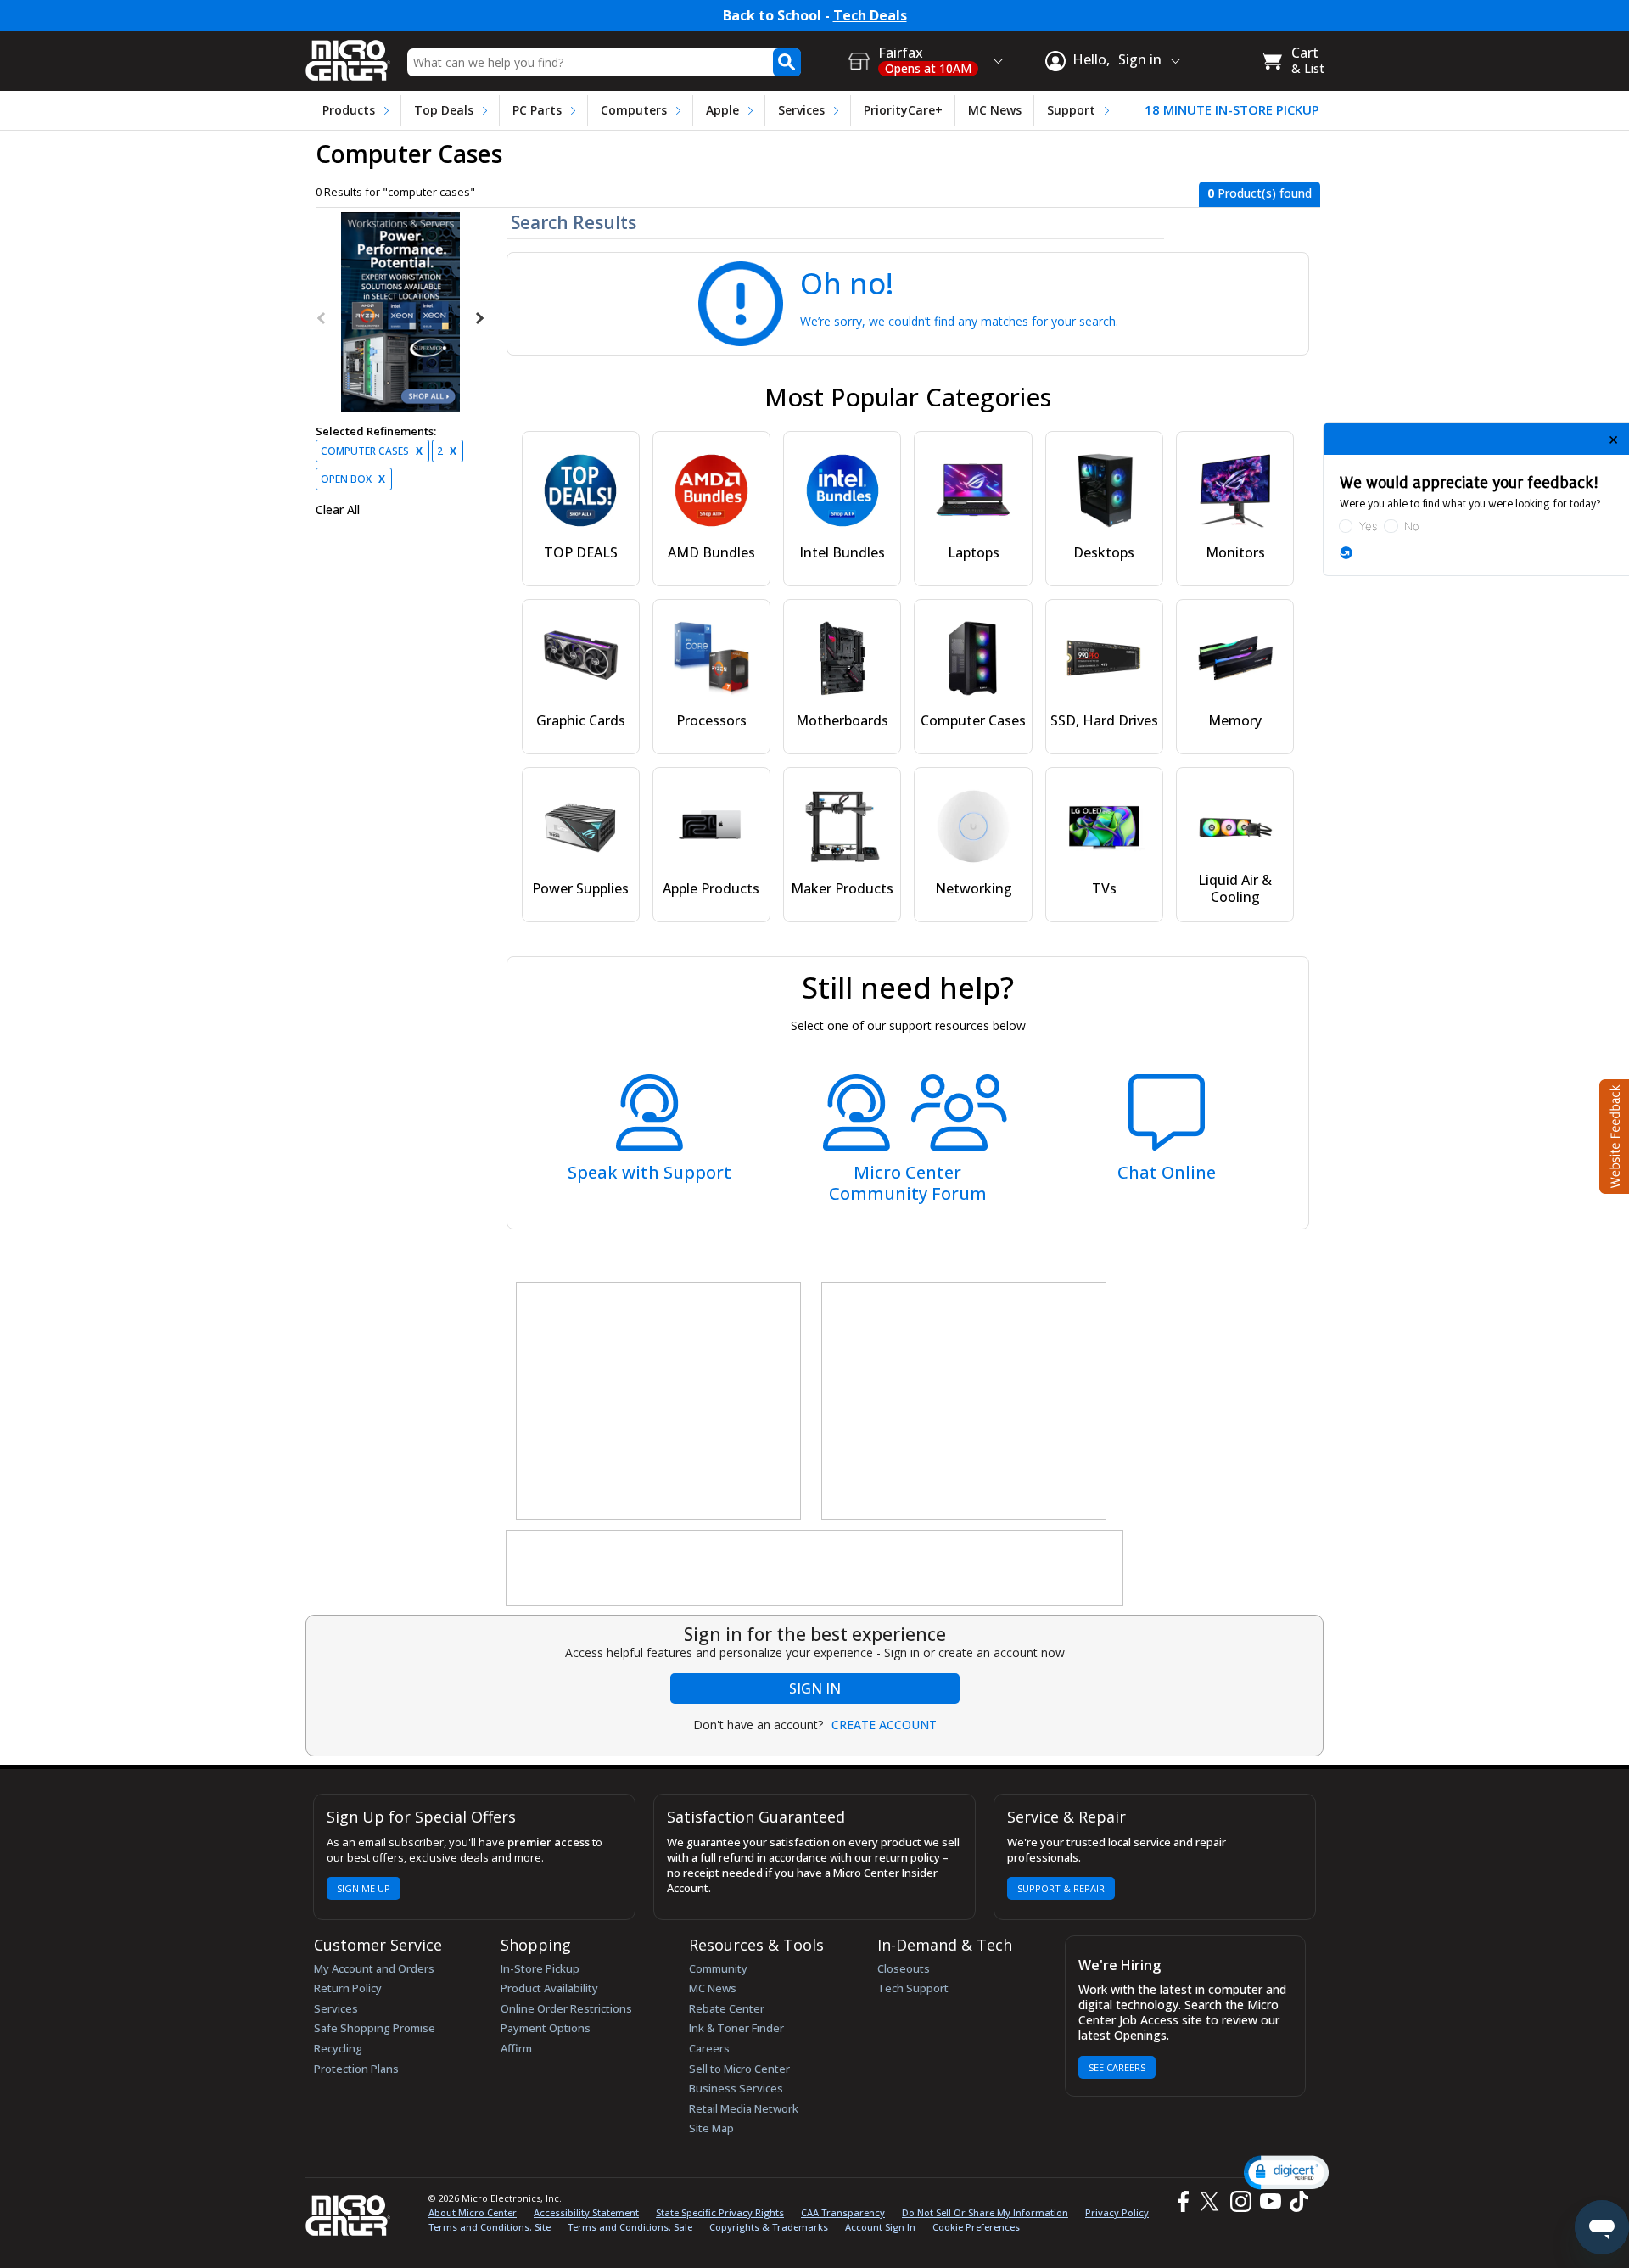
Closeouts (904, 1968)
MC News (995, 110)
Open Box (353, 479)
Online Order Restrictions (566, 2008)
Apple (722, 110)
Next (479, 318)
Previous (322, 318)
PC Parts (537, 110)
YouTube (1270, 2201)
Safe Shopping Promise (375, 2028)
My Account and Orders (374, 1968)
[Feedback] (1612, 1134)
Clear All (338, 510)
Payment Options (546, 2028)
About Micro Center (473, 2212)
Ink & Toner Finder (736, 2028)
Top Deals (444, 110)
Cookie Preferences (976, 2227)
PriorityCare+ (903, 110)
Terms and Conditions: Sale (630, 2227)
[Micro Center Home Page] (348, 55)
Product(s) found (1260, 193)
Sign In (815, 1688)
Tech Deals (870, 16)
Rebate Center (727, 2008)
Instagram (1240, 2201)
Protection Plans (356, 2069)
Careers (709, 2048)
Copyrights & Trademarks (769, 2227)
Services (801, 110)
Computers (634, 110)
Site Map (711, 2128)
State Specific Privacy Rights (720, 2212)
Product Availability (549, 1988)
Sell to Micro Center (739, 2069)
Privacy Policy (1117, 2212)
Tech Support (913, 1988)
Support (1071, 110)
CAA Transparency (843, 2212)
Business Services (736, 2088)
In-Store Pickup (540, 1968)
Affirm (516, 2048)
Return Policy (348, 1988)
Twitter (1212, 2201)
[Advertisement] (659, 1402)
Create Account (884, 1725)
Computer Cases (372, 451)
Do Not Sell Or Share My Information (985, 2212)
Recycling (338, 2048)
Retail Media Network (744, 2108)
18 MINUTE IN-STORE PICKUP (1232, 110)
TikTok (1296, 2201)
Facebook (1181, 2201)
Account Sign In (880, 2227)
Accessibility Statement (586, 2212)
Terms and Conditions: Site (490, 2227)
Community (718, 1968)
